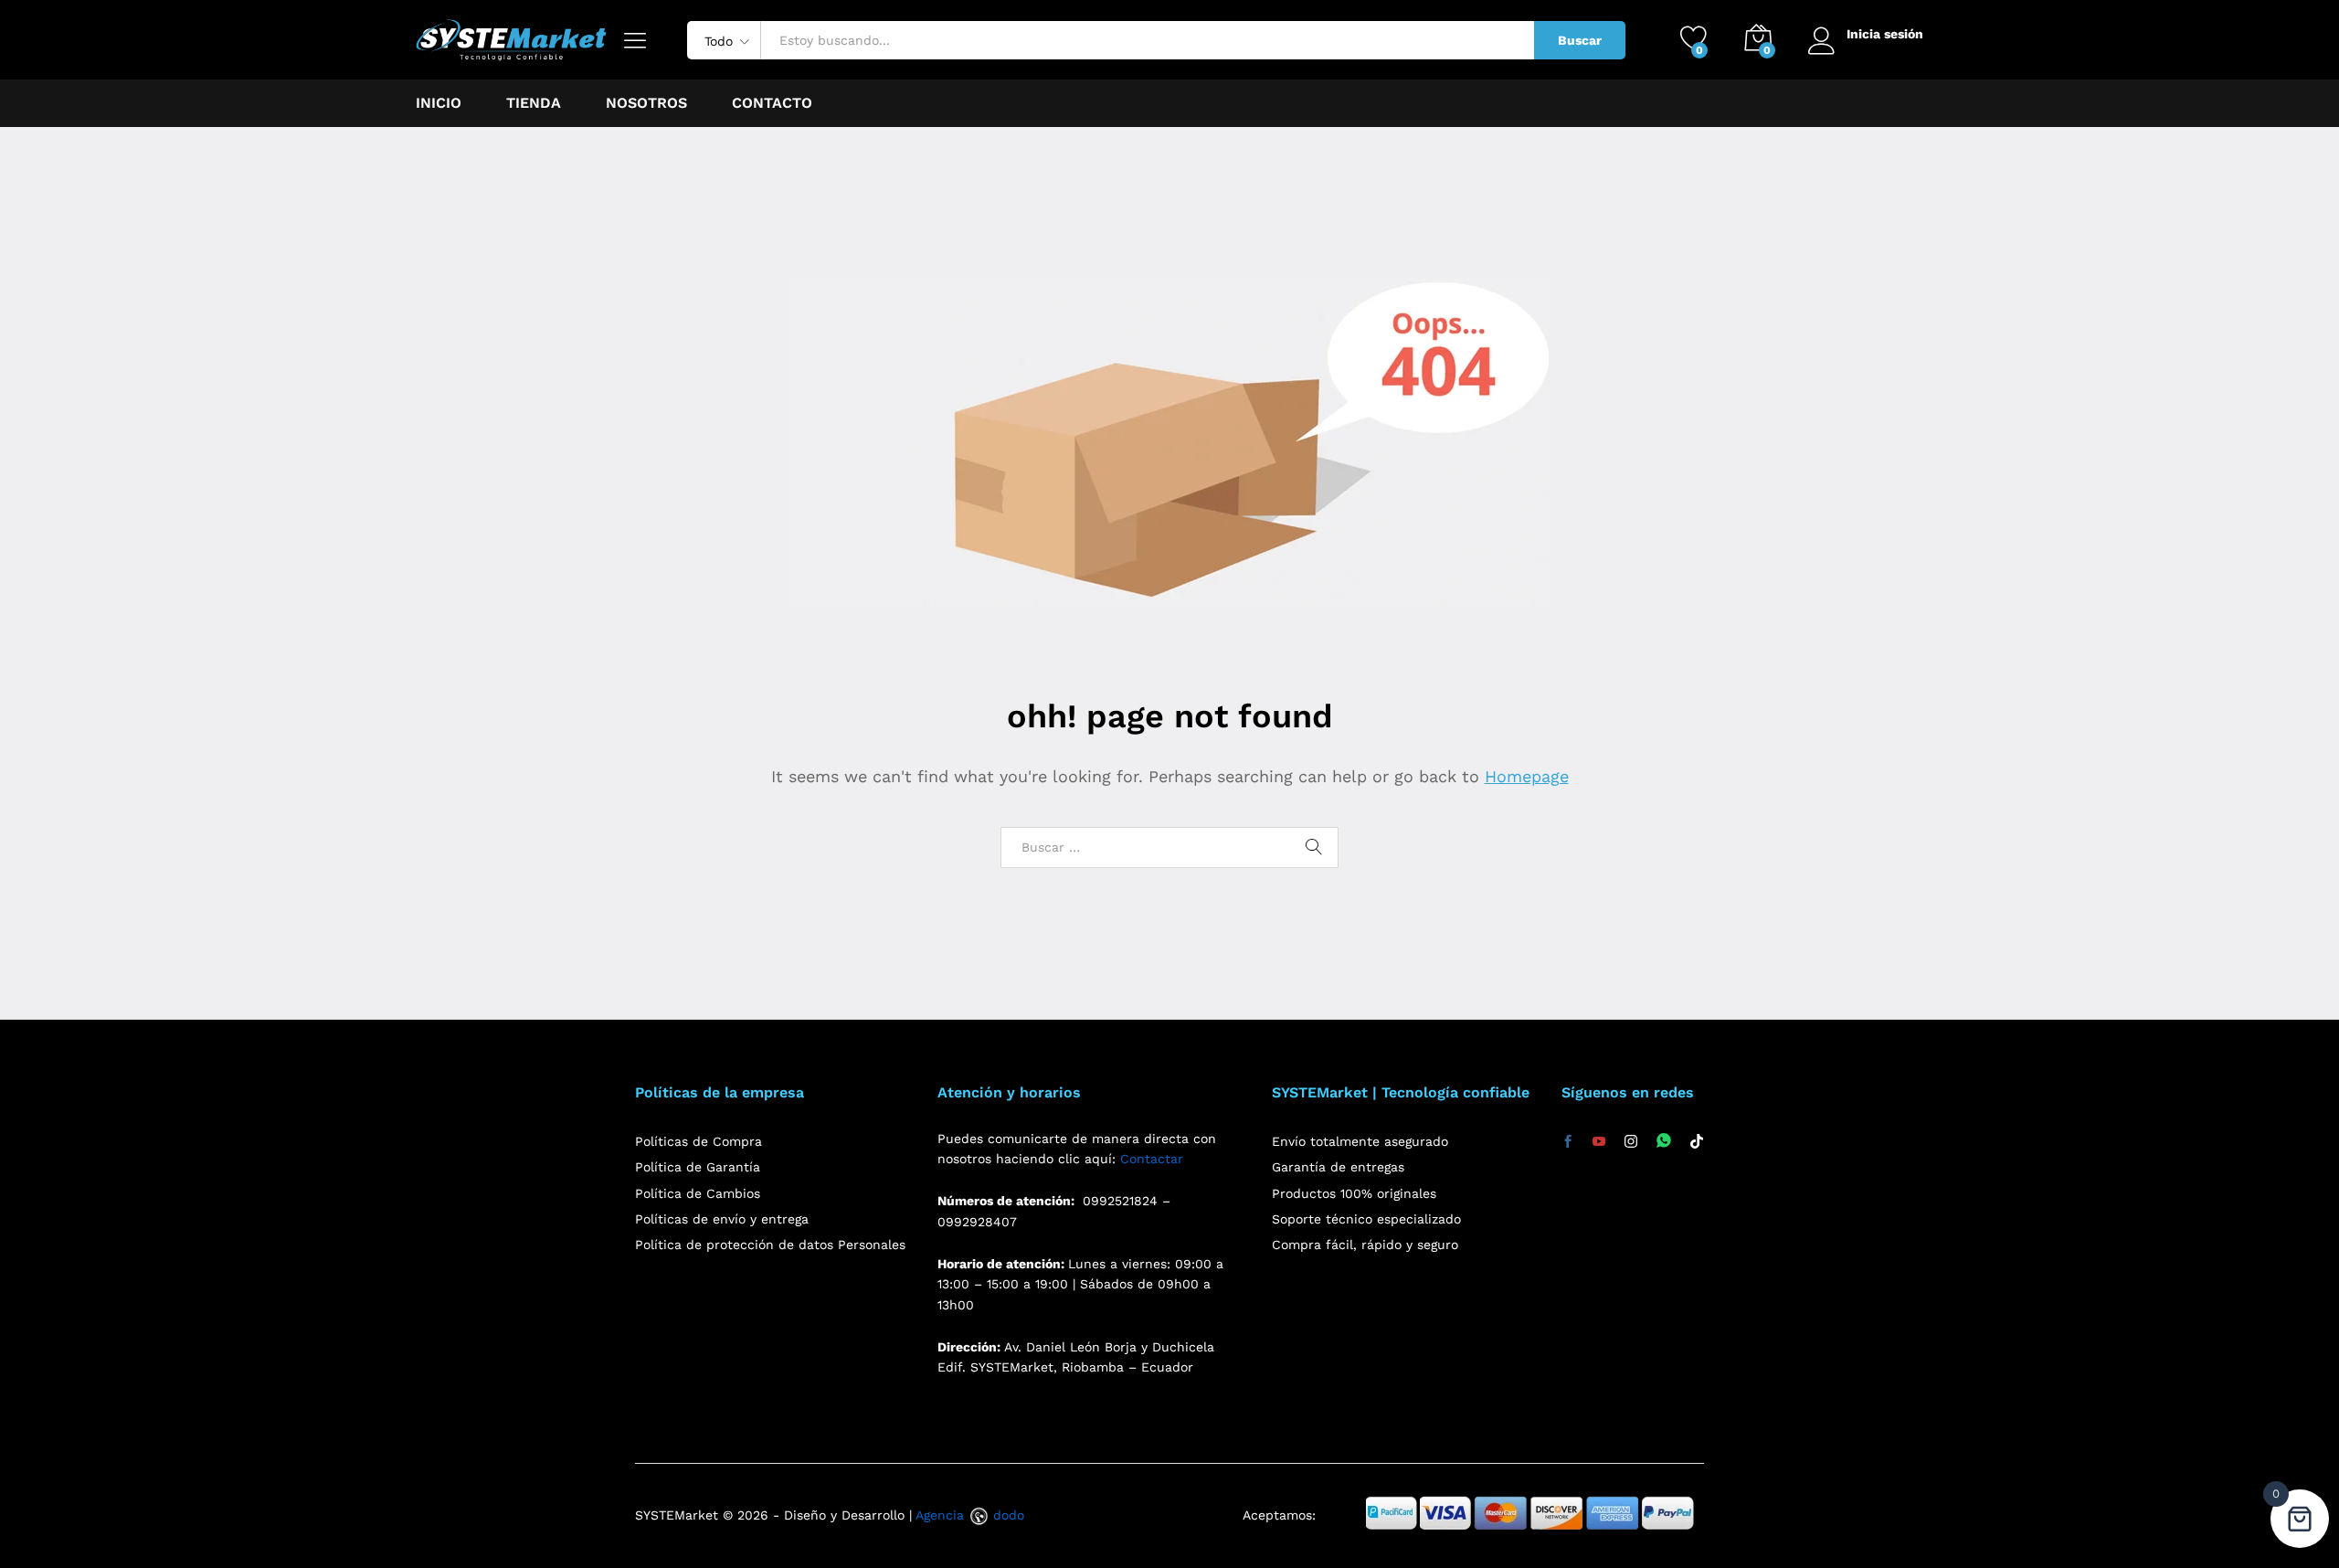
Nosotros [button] (646, 103)
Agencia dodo (970, 1515)
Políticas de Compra (699, 1141)
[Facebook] (1568, 1142)
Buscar (1580, 40)
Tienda (534, 103)
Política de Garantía (698, 1167)
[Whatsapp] (1664, 1142)
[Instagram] (1631, 1142)
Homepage (1527, 776)
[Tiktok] (1697, 1142)
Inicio (439, 103)
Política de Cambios (698, 1193)
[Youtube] (1599, 1142)
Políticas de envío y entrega (722, 1219)
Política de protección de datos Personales (770, 1245)
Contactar (1152, 1159)
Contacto (772, 103)
